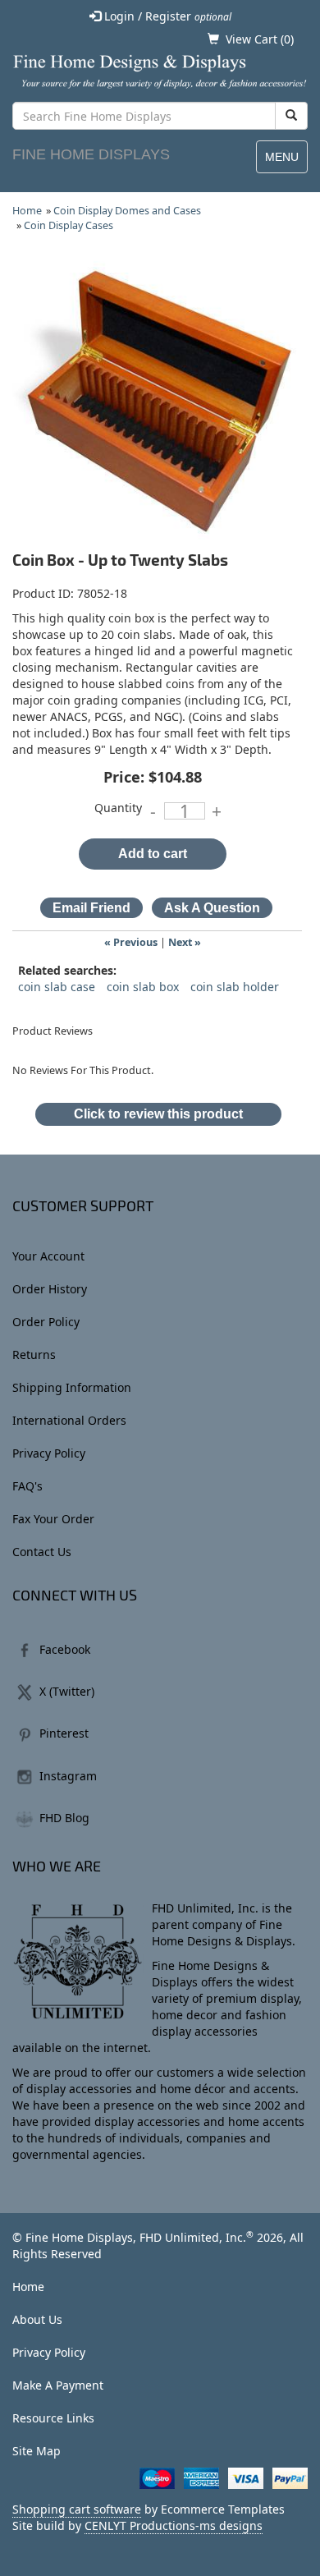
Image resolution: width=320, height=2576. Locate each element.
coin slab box (143, 987)
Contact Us (42, 1552)
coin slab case (57, 987)
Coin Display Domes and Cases (127, 211)
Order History (50, 1289)
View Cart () (260, 39)
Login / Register (166, 16)
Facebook (65, 1649)
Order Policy (46, 1322)
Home (27, 211)
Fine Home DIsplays (91, 154)
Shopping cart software (77, 2509)
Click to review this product (158, 1114)
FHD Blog (64, 1818)
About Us (37, 2319)
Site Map (37, 2451)
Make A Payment (58, 2385)
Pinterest (64, 1733)
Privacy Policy (49, 1453)
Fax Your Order (53, 1519)
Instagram (68, 1776)
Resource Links (53, 2418)
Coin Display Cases (69, 225)
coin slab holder (235, 987)
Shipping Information (72, 1387)
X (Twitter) (67, 1691)
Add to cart (153, 854)
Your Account (48, 1256)
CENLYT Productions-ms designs (174, 2525)
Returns (34, 1355)
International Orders (69, 1420)
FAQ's (27, 1486)
